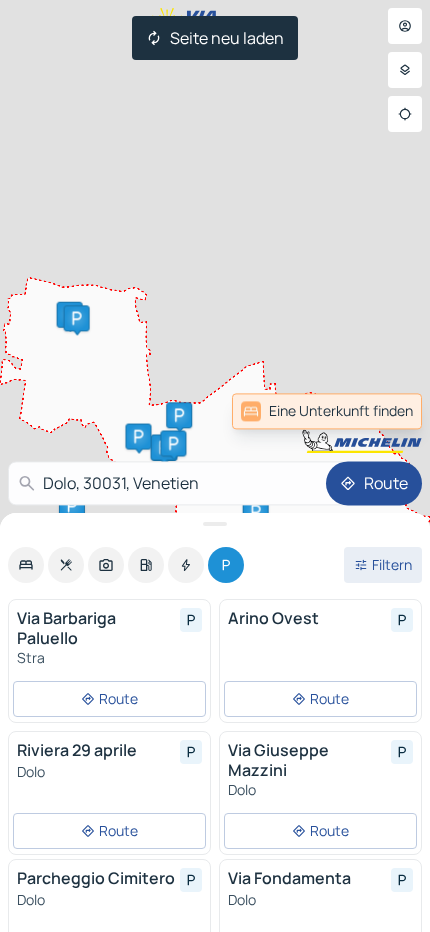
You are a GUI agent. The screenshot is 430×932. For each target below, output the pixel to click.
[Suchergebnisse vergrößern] (215, 524)
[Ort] (405, 114)
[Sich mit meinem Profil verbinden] (405, 26)
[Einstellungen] (405, 70)
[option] (26, 565)
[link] (378, 411)
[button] (173, 443)
